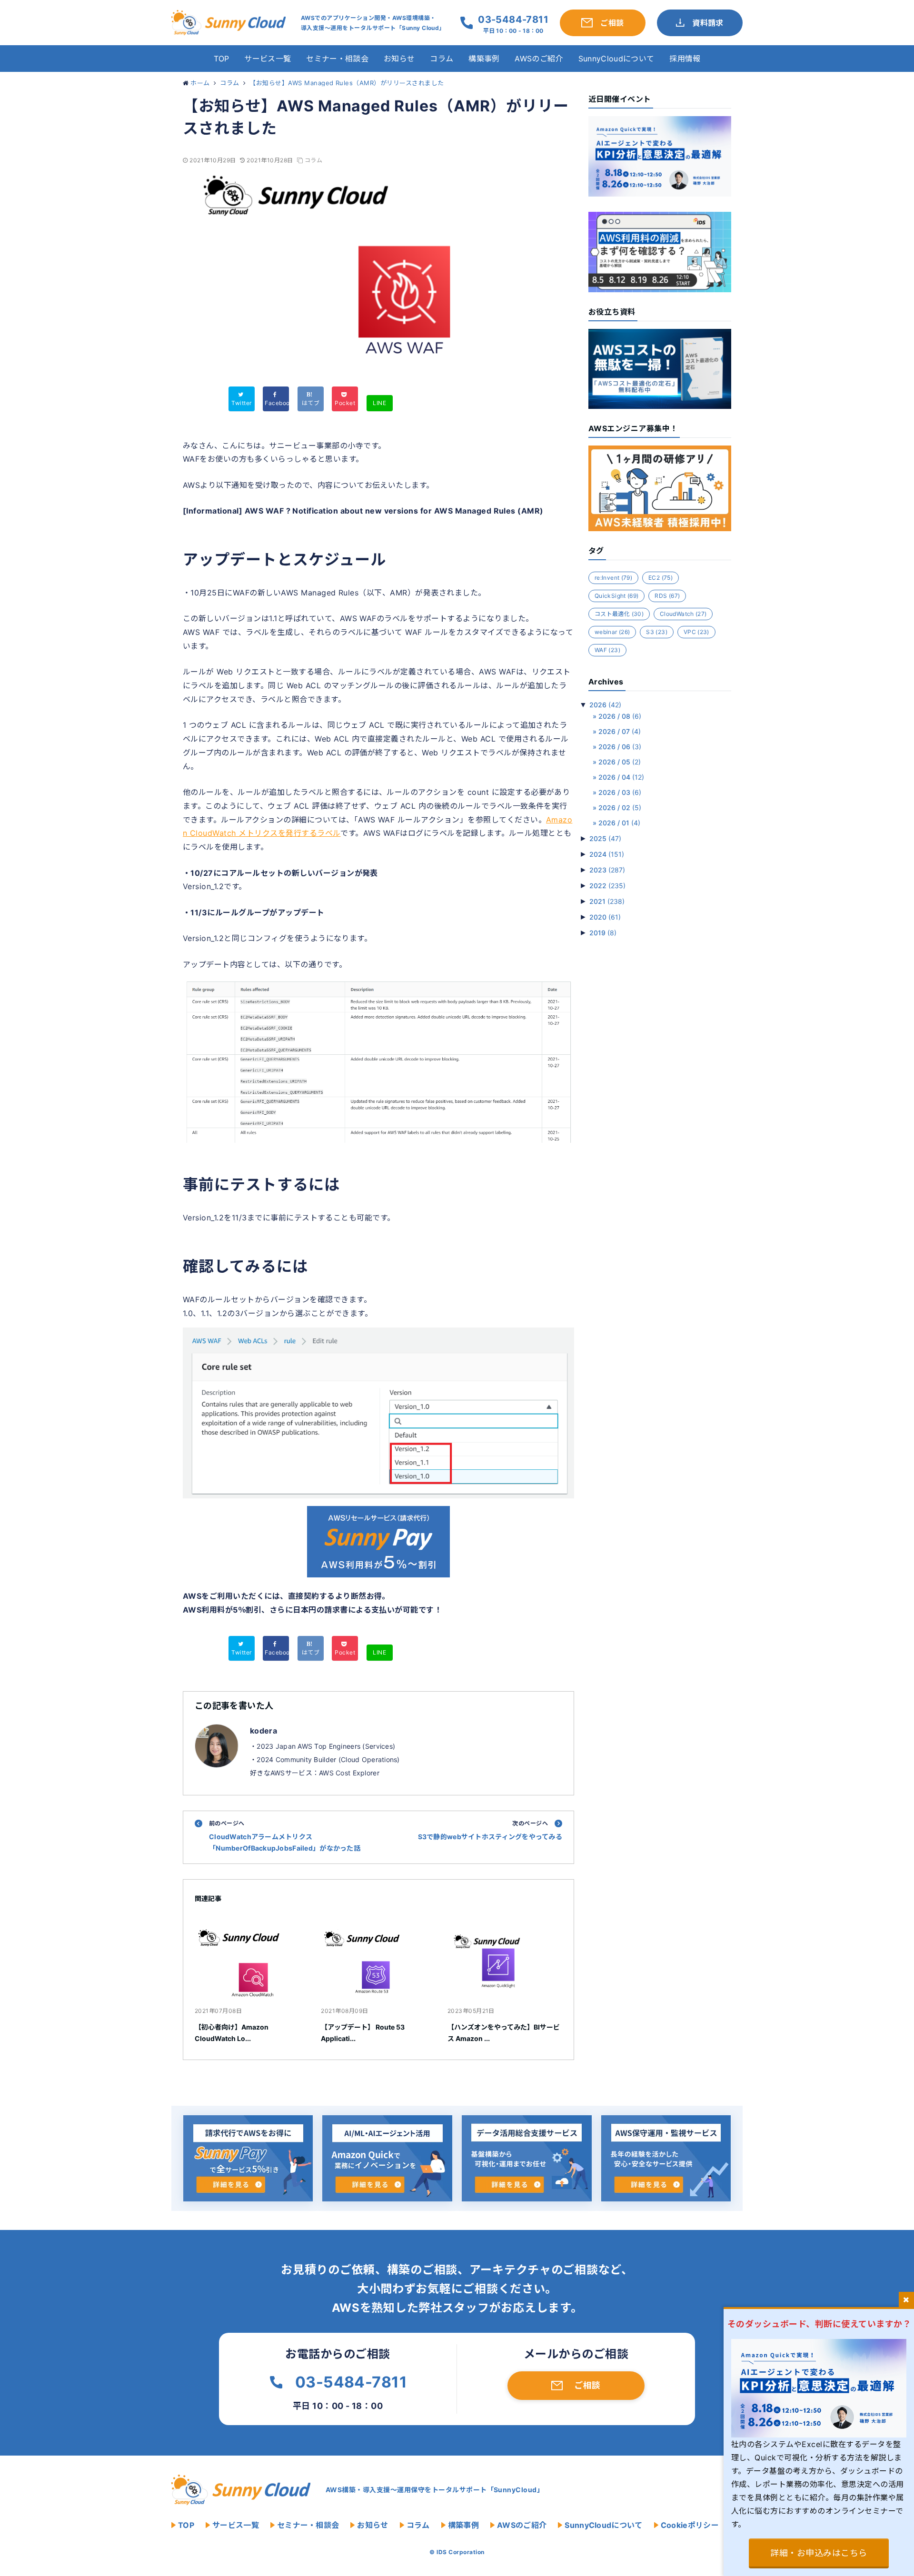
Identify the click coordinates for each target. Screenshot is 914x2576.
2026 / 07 (620, 731)
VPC (696, 632)
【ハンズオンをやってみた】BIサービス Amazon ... (504, 2033)
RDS (667, 596)
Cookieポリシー (690, 2525)
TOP (222, 59)
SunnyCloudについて (616, 59)
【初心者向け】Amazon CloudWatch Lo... (232, 2033)
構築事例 (484, 59)
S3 (657, 632)
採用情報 (685, 59)
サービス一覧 (268, 59)
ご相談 (587, 2385)
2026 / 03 (620, 792)
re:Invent (613, 578)
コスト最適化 (619, 614)
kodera (263, 1731)
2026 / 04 (621, 777)
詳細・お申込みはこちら (819, 2553)
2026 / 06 (620, 747)
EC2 (661, 578)
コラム (442, 59)
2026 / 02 (620, 807)
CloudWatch (683, 614)
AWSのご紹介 (539, 59)
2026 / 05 (620, 762)
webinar (612, 632)
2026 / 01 (619, 823)
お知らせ (399, 59)
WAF (607, 650)
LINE (379, 403)
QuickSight (616, 596)
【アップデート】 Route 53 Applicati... (363, 2033)
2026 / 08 (620, 716)
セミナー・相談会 (337, 59)
